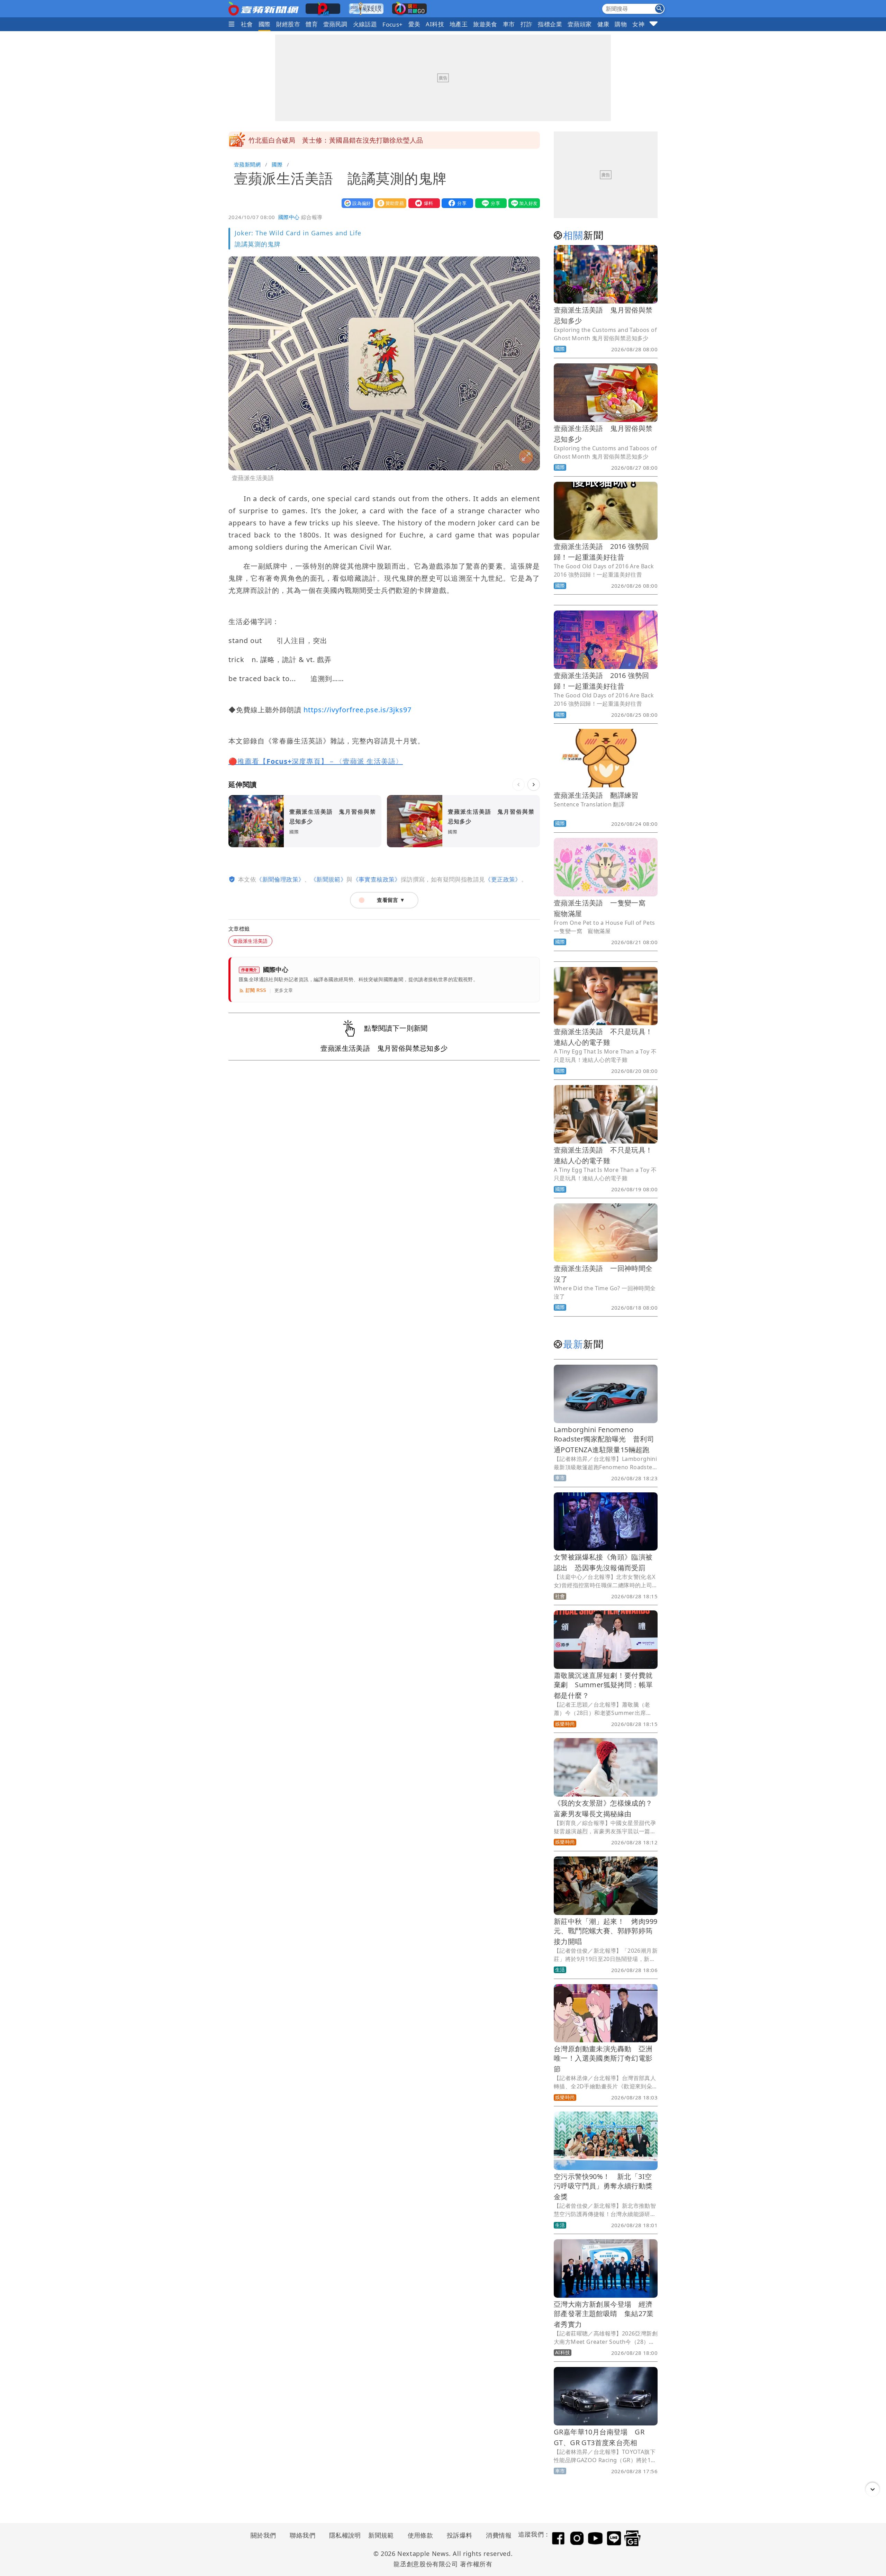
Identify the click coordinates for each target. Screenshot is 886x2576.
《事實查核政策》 (377, 879)
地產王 (459, 24)
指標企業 (550, 24)
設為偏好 (356, 203)
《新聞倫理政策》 (280, 879)
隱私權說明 (343, 2535)
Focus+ (392, 24)
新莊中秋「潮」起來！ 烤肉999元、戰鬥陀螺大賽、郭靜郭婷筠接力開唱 (605, 1931)
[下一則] (534, 785)
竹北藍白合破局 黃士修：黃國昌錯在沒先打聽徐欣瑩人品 (336, 134)
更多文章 (284, 990)
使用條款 (421, 2535)
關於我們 (263, 2535)
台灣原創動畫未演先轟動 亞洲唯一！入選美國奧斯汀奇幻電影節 (603, 2059)
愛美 (414, 24)
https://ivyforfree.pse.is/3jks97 (358, 710)
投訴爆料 (460, 2535)
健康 (603, 24)
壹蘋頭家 (580, 24)
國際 (265, 24)
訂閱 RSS (256, 990)
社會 (247, 24)
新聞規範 (381, 2535)
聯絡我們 (302, 2535)
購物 (621, 24)
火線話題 (365, 24)
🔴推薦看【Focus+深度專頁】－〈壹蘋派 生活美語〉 (316, 761)
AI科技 (435, 24)
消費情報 (499, 2535)
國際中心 (289, 217)
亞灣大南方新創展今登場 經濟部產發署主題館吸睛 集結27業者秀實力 (604, 2314)
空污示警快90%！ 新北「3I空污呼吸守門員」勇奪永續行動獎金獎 (603, 2186)
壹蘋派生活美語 (250, 941)
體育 (312, 24)
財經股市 (288, 24)
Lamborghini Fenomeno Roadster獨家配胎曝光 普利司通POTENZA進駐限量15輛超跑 (604, 1440)
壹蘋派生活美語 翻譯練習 (596, 795)
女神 (638, 24)
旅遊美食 (485, 24)
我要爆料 (423, 203)
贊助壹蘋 (389, 203)
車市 (509, 24)
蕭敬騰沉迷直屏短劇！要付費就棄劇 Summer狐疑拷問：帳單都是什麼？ (603, 1685)
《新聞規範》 (328, 879)
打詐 (527, 24)
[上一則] (518, 785)
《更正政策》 (503, 879)
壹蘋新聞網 (247, 164)
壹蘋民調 (335, 24)
